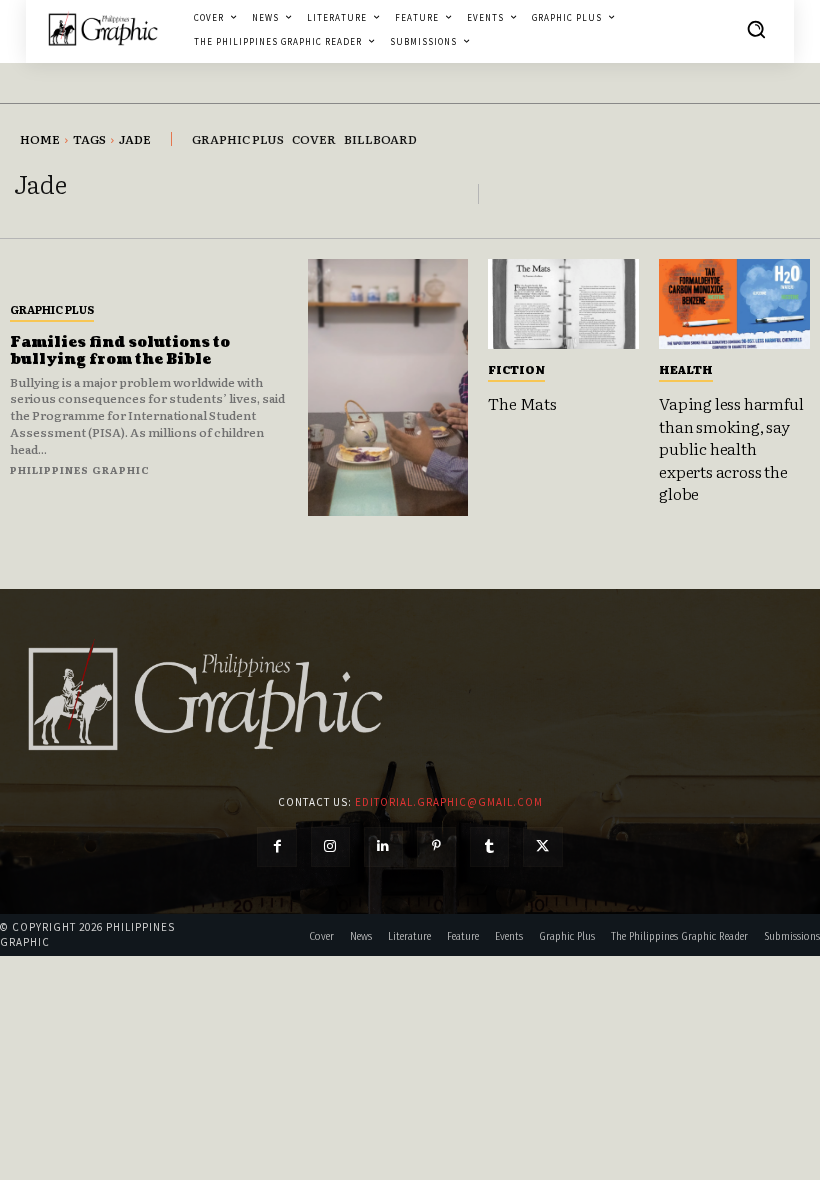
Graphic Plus (52, 309)
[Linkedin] (383, 846)
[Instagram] (330, 846)
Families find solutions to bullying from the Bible (120, 351)
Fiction (516, 369)
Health (686, 369)
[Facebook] (276, 846)
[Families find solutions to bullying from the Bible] (388, 387)
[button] (756, 29)
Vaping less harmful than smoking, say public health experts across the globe (731, 448)
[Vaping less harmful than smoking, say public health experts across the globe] (734, 304)
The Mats (522, 403)
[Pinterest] (436, 846)
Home (40, 139)
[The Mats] (563, 304)
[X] (542, 846)
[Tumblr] (489, 846)
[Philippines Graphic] (103, 29)
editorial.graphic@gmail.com (449, 802)
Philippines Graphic (80, 469)
